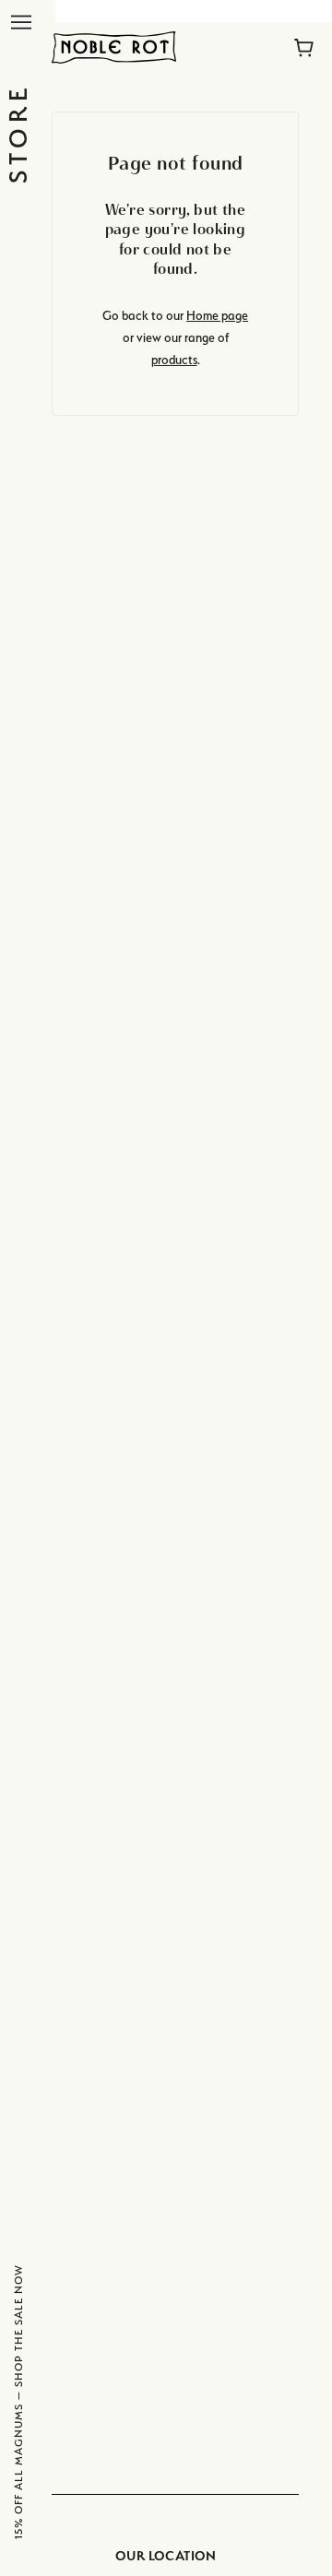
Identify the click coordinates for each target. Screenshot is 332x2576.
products (174, 360)
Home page (217, 315)
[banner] (114, 46)
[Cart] (304, 48)
